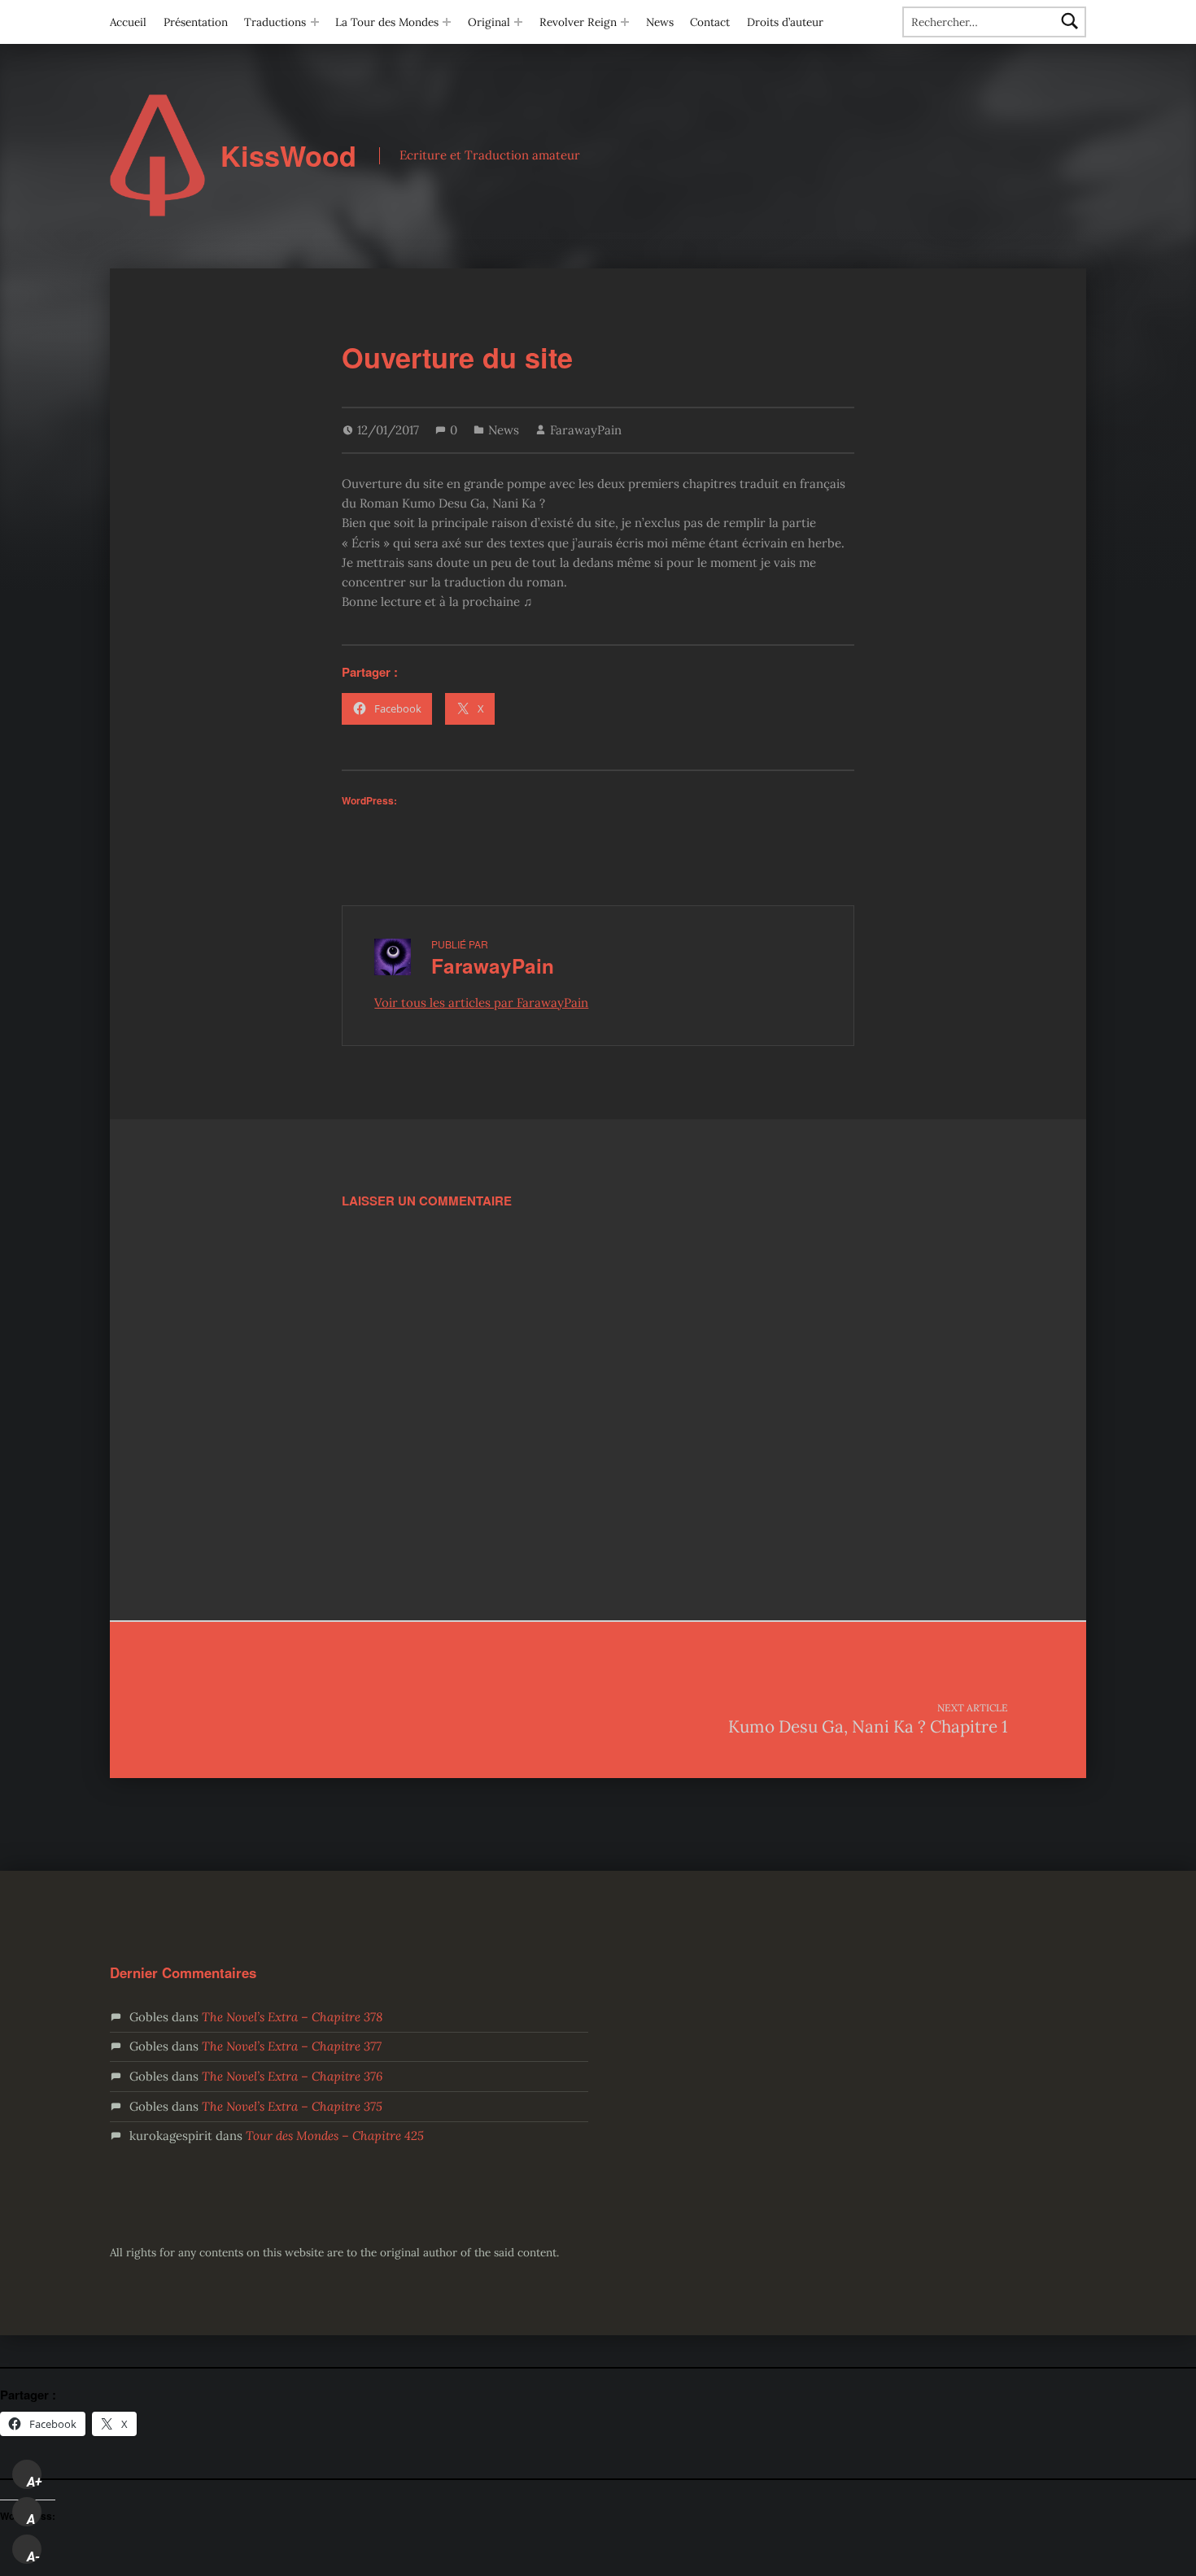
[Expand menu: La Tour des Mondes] (447, 22)
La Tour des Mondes (387, 22)
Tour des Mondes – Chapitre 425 (335, 2136)
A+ (34, 2482)
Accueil (128, 22)
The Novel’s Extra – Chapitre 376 (292, 2076)
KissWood (288, 156)
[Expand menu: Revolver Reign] (625, 22)
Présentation (196, 22)
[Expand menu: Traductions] (315, 22)
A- (33, 2556)
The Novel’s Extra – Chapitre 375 (292, 2106)
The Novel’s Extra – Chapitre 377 (292, 2046)
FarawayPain (586, 430)
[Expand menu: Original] (518, 22)
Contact (710, 22)
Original (489, 22)
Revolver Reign (578, 22)
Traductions (275, 22)
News (660, 22)
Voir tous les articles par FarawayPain (481, 1003)
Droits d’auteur (785, 22)
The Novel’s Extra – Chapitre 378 (292, 2017)
